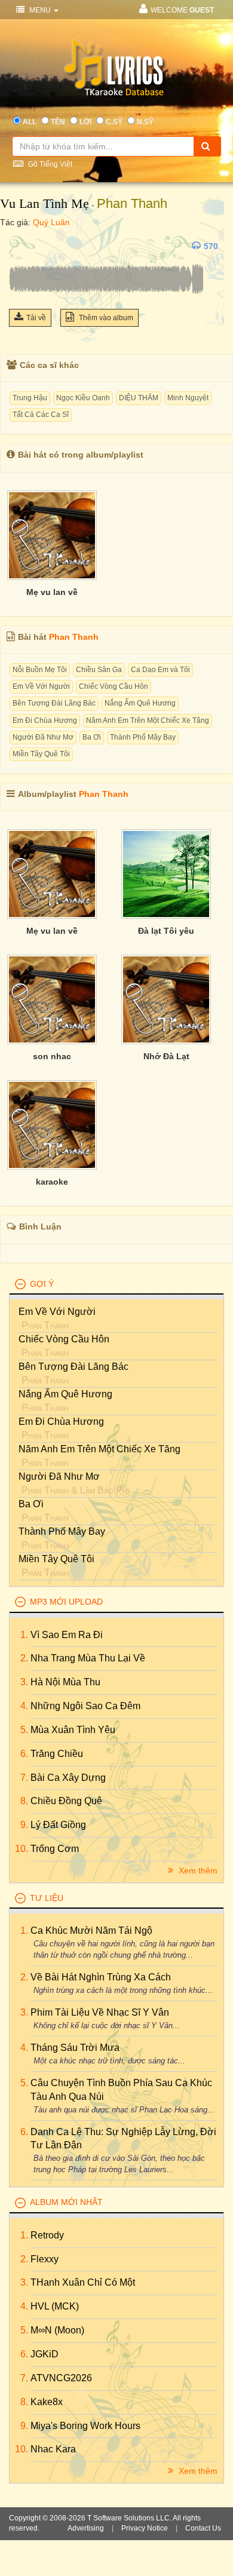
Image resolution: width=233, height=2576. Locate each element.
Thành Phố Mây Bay (143, 737)
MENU (40, 10)
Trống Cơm (55, 1849)
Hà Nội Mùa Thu (65, 1682)
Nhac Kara (53, 2449)
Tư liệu (47, 1898)
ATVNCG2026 (61, 2378)
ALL (30, 122)
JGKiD (45, 2354)
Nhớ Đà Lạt (166, 1056)
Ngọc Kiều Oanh (83, 398)
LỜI (85, 122)
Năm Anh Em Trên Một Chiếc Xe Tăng (148, 720)
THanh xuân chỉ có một (83, 2282)
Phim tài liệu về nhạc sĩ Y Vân (100, 2012)
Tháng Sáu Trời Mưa (75, 2048)
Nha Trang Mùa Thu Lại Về (88, 1658)
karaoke (52, 1182)
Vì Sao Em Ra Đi (67, 1635)
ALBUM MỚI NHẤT (66, 2202)
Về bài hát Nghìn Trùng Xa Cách (101, 1977)
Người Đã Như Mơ (43, 737)
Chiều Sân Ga (99, 670)
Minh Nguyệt (188, 398)
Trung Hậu (30, 398)
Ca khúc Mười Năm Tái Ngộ (91, 1931)
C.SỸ (114, 122)
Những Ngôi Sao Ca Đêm (85, 1706)
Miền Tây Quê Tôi (41, 754)
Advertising (86, 2528)
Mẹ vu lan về (52, 592)
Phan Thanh (132, 203)
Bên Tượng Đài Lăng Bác (54, 703)
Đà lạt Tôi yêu (166, 931)
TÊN (58, 122)
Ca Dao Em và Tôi (160, 670)
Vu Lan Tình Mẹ (45, 203)
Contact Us (203, 2528)
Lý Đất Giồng (58, 1825)
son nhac (52, 1056)
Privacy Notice (145, 2528)
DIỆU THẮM (139, 398)
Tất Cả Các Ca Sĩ (41, 415)
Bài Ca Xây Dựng (68, 1778)
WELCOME (182, 10)
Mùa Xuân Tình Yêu (73, 1730)
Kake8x (47, 2402)
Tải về (36, 318)
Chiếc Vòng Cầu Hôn (114, 686)
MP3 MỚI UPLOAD (66, 1602)
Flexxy (45, 2259)
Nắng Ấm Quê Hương (140, 703)
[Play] (21, 246)
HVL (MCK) (55, 2306)
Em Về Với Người (41, 686)
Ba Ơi (92, 737)
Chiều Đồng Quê (66, 1801)
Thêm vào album (105, 318)
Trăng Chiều (57, 1754)
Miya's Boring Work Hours (85, 2426)
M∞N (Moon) (57, 2330)
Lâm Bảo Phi (105, 1490)
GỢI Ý (42, 1284)
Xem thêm (197, 1870)
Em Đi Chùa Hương (45, 720)
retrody (47, 2235)
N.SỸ (145, 122)
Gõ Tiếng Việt (49, 164)
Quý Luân (51, 222)
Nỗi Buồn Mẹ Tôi (40, 670)
